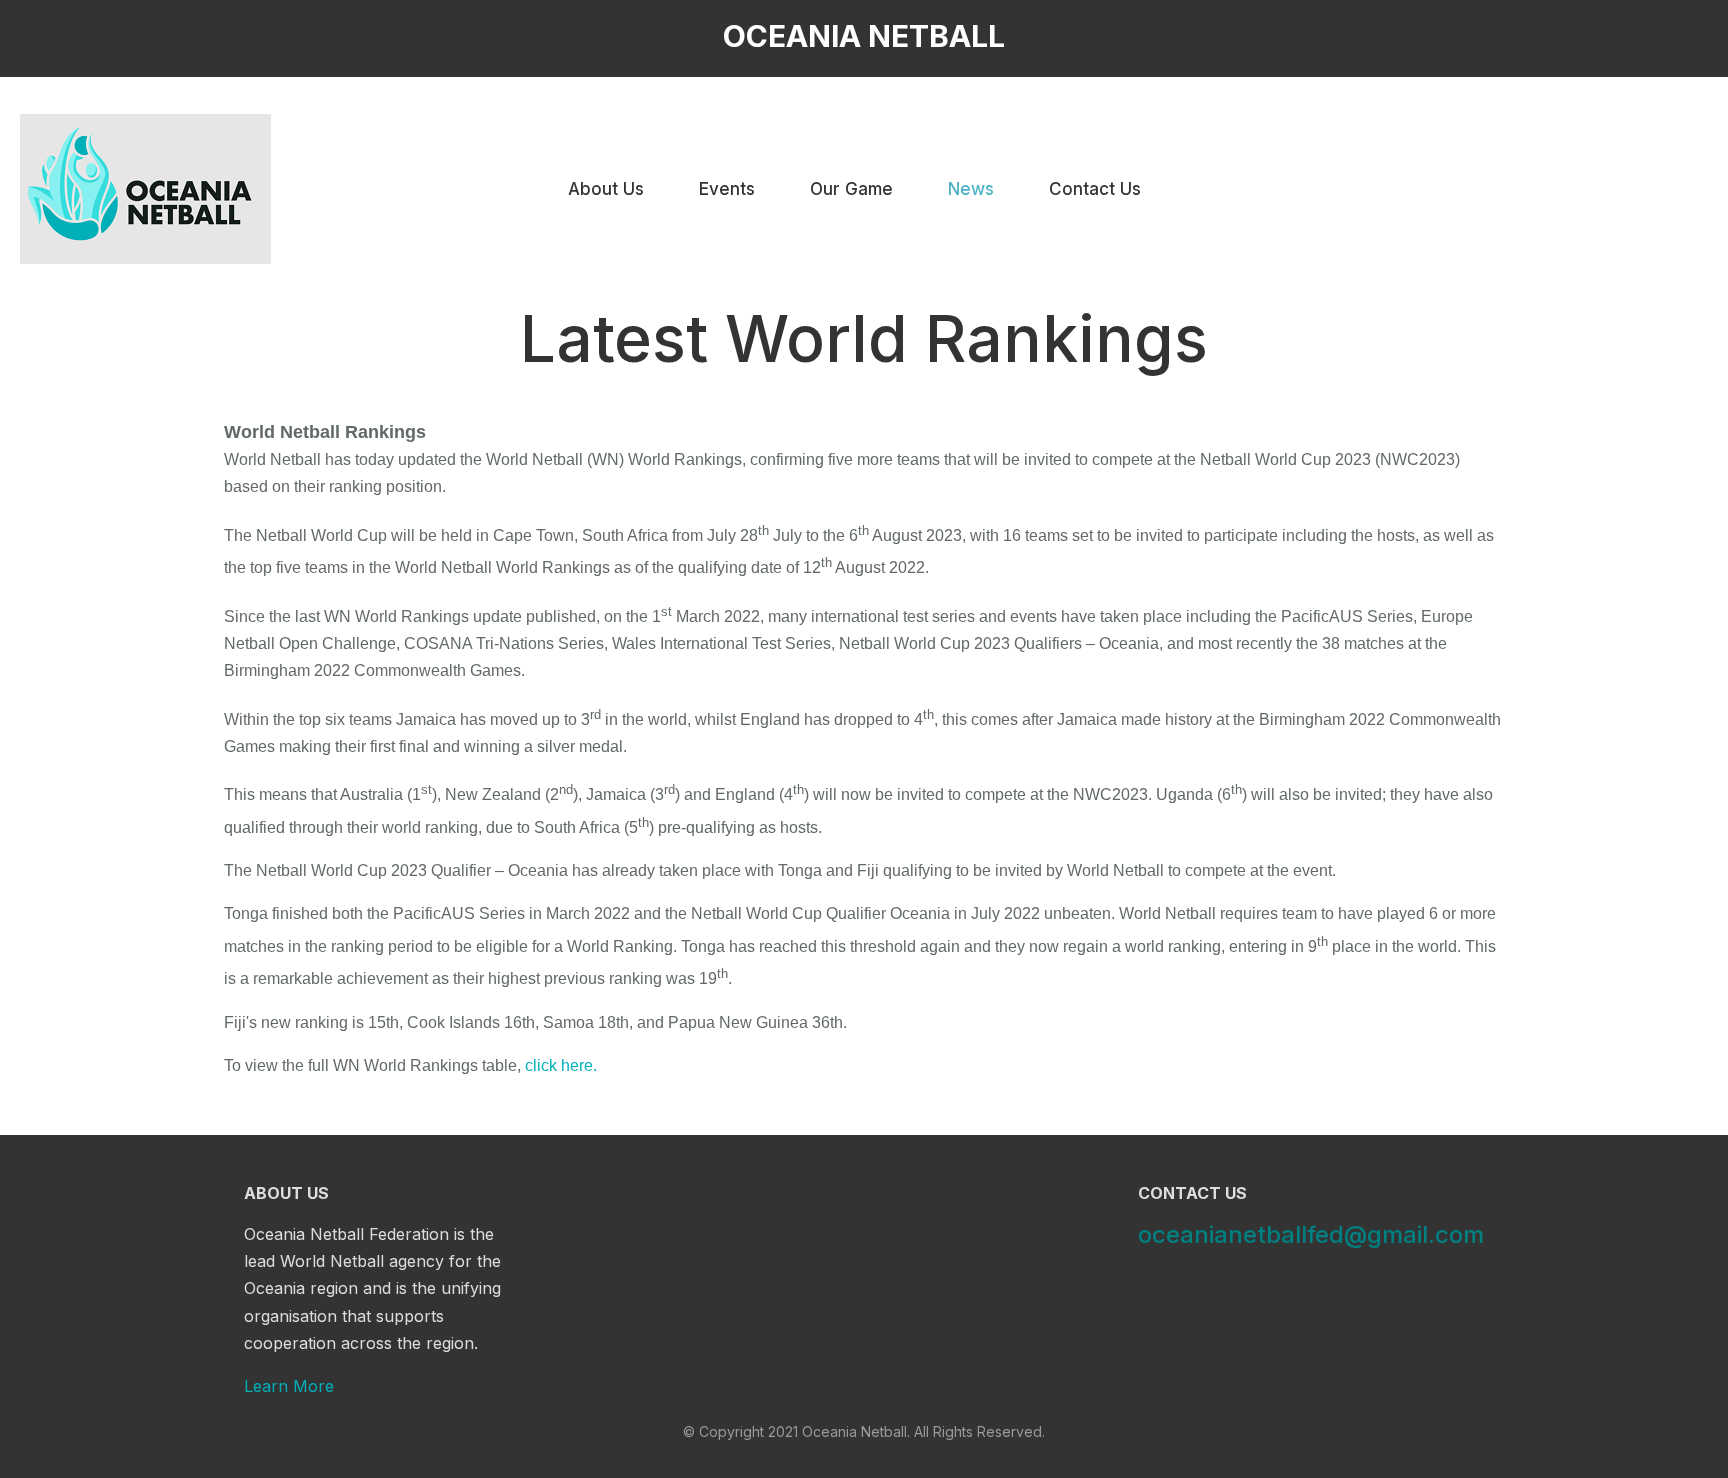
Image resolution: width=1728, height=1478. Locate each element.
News (971, 189)
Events (727, 189)
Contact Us (1095, 189)
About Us (606, 189)
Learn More (289, 1386)
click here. (561, 1065)
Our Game (851, 189)
